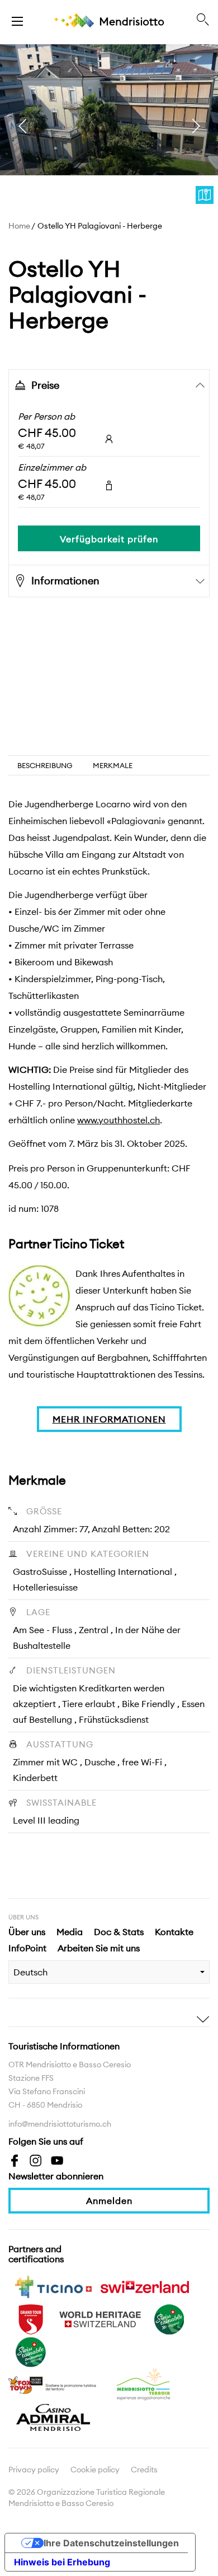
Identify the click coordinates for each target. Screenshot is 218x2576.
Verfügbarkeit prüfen (109, 539)
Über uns (27, 1932)
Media (70, 1932)
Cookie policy (95, 2470)
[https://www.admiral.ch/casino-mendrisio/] (53, 2416)
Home (19, 226)
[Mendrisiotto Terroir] (145, 2384)
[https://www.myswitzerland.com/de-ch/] (145, 2286)
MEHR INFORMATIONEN (109, 1419)
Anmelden (109, 2201)
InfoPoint (27, 1948)
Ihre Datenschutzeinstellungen (111, 2543)
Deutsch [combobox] (30, 1972)
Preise (45, 385)
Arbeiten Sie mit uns (99, 1948)
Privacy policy (34, 2470)
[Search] (203, 20)
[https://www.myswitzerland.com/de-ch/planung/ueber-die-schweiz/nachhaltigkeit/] (169, 2318)
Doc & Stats (119, 1932)
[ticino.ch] (53, 2286)
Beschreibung (45, 765)
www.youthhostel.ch (119, 1120)
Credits (144, 2470)
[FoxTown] (53, 2384)
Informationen (65, 581)
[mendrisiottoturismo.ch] (17, 20)
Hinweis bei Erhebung (62, 2562)
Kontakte (174, 1932)
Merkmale (113, 765)
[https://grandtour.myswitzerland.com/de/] (31, 2318)
